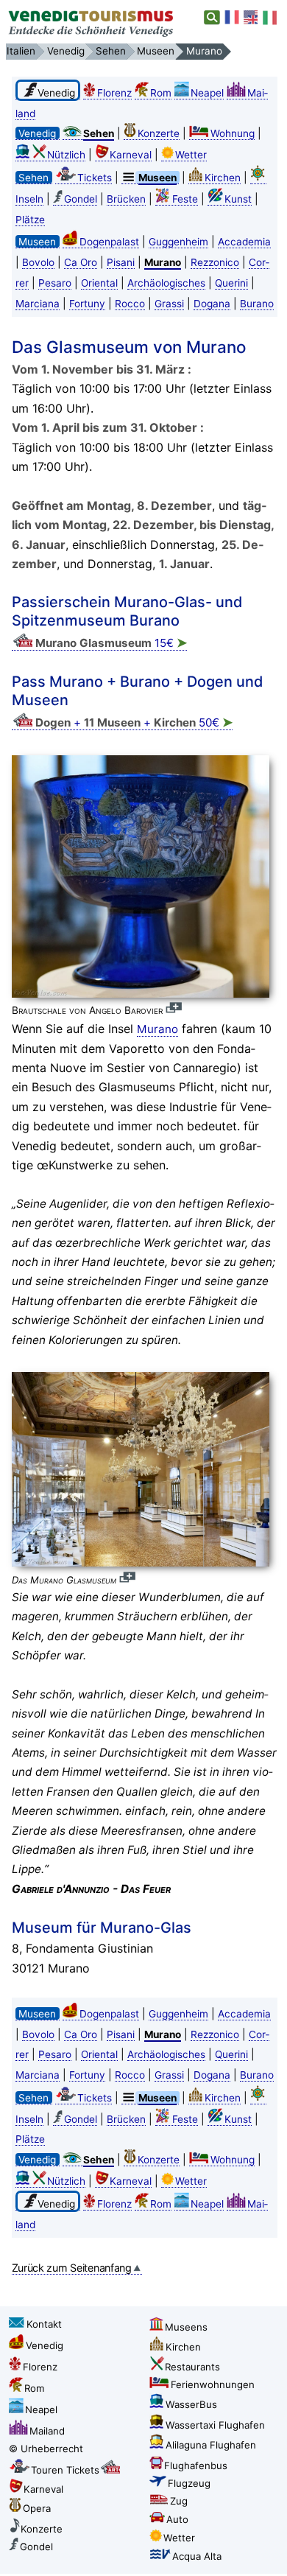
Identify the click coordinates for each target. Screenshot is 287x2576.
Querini (231, 283)
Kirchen (223, 178)
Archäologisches (166, 283)
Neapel (207, 93)
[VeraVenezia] (271, 18)
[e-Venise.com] (233, 18)
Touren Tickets (65, 2470)
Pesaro (55, 283)
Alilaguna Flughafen (211, 2445)
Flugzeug (189, 2483)
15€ (111, 643)
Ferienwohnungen (213, 2384)
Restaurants (192, 2367)
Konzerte (159, 133)
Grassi (169, 304)
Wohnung (233, 133)
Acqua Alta (197, 2556)
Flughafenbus (196, 2465)
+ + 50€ (134, 722)
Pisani (121, 262)
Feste (185, 199)
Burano (257, 304)
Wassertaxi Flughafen (215, 2425)
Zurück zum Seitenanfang (72, 2268)
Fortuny (87, 304)
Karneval (131, 155)
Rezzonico (215, 262)
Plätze (30, 220)
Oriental (99, 283)
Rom (161, 93)
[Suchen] (212, 18)
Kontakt (44, 2324)
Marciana (38, 304)
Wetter (191, 155)
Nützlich (66, 155)
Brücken (126, 199)
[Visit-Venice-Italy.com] (252, 18)
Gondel (81, 199)
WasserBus (191, 2404)
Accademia (244, 242)
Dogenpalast (109, 242)
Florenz (114, 93)
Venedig (45, 2345)
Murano (157, 1029)
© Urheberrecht (46, 2449)
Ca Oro (81, 262)
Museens (186, 2327)
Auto (177, 2519)
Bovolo (38, 262)
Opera (37, 2508)
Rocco (130, 304)
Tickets (95, 178)
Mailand (47, 2431)
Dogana (212, 304)
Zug (179, 2501)
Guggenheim (178, 242)
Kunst (238, 199)
